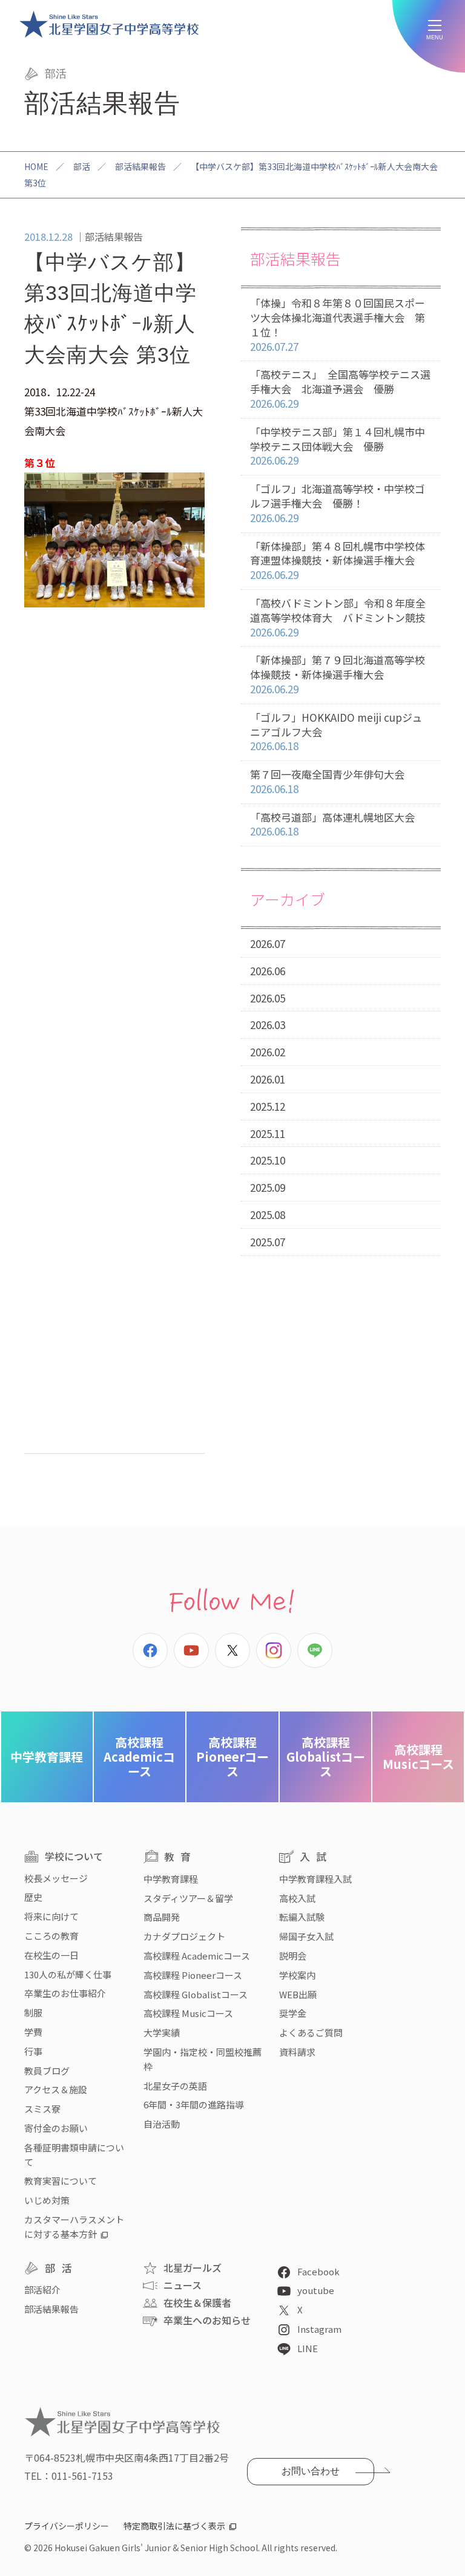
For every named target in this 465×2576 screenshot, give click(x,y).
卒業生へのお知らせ (207, 2320)
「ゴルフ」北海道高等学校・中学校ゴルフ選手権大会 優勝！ (338, 503)
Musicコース (418, 1757)
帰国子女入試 (306, 1936)
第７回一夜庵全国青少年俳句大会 (327, 781)
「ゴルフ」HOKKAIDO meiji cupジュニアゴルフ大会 (336, 732)
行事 (33, 2051)
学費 (33, 2032)
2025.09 (268, 1187)
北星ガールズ (193, 2267)
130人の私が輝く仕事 (68, 1974)
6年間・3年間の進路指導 (194, 2104)
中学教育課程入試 (315, 1879)
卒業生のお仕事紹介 (65, 1993)
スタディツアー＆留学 (188, 1898)
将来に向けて (51, 1916)
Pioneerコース (232, 1757)
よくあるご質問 (311, 2032)
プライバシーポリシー (67, 2526)
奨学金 (293, 2013)
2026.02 (268, 1052)
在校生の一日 (51, 1955)
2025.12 (268, 1106)
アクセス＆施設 (56, 2089)
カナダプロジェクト (184, 1936)
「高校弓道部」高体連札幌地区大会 (332, 824)
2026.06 (268, 971)
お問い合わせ (311, 2471)
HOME (36, 166)
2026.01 (268, 1079)
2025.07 (268, 1242)
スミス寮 (42, 2109)
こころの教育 (51, 1936)
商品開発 (162, 1917)
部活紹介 (42, 2290)
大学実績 (162, 2032)
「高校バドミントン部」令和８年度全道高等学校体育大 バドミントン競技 (338, 617)
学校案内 (297, 1975)
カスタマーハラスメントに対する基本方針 (74, 2227)
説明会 (293, 1956)
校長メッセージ (56, 1878)
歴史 (33, 1897)
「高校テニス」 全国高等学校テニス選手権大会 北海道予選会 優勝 (340, 389)
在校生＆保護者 (197, 2303)
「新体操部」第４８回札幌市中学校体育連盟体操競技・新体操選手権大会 (338, 561)
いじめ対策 (47, 2200)
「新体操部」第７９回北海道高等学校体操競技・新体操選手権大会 (338, 674)
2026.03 (268, 1025)
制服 (33, 2012)
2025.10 (268, 1160)
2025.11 (268, 1133)
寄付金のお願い (56, 2128)
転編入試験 (302, 1917)
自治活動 (162, 2124)
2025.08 (268, 1214)
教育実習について (61, 2181)
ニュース (183, 2285)
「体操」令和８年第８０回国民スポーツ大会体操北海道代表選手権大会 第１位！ (338, 324)
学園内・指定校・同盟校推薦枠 (203, 2059)
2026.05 (268, 998)
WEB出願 (298, 1994)
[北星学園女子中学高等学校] (109, 24)
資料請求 (297, 2052)
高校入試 (297, 1898)
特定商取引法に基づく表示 (174, 2526)
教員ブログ (47, 2071)
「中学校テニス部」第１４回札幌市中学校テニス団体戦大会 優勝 (338, 446)
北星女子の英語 (175, 2086)
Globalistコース (326, 1757)
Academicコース (139, 1757)
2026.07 (268, 943)
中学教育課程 (47, 1757)
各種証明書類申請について (74, 2155)
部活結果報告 (140, 166)
